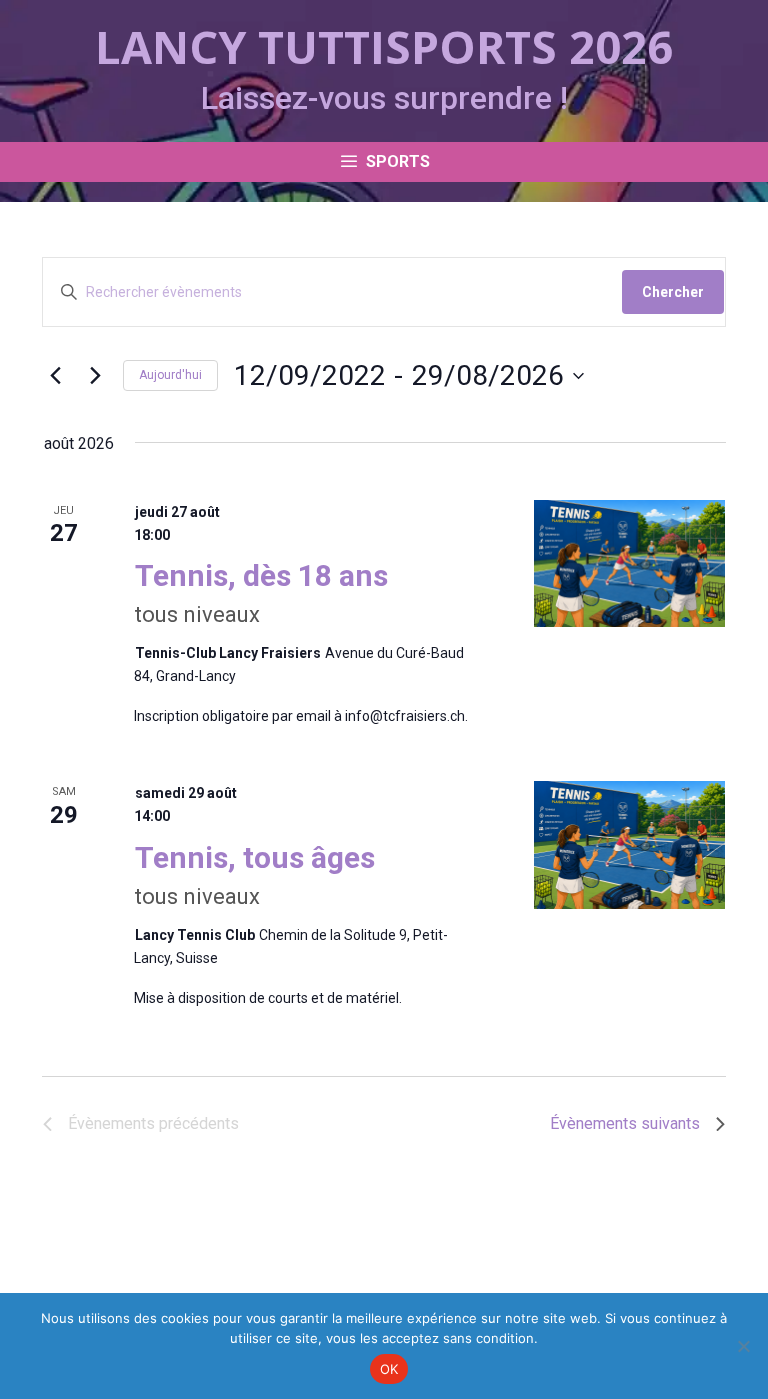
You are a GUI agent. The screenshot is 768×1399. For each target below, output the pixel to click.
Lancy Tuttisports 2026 (384, 46)
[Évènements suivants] (95, 376)
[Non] (743, 1346)
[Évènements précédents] (56, 376)
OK (389, 1369)
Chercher (673, 292)
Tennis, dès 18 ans (261, 575)
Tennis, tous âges (255, 856)
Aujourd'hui (170, 375)
